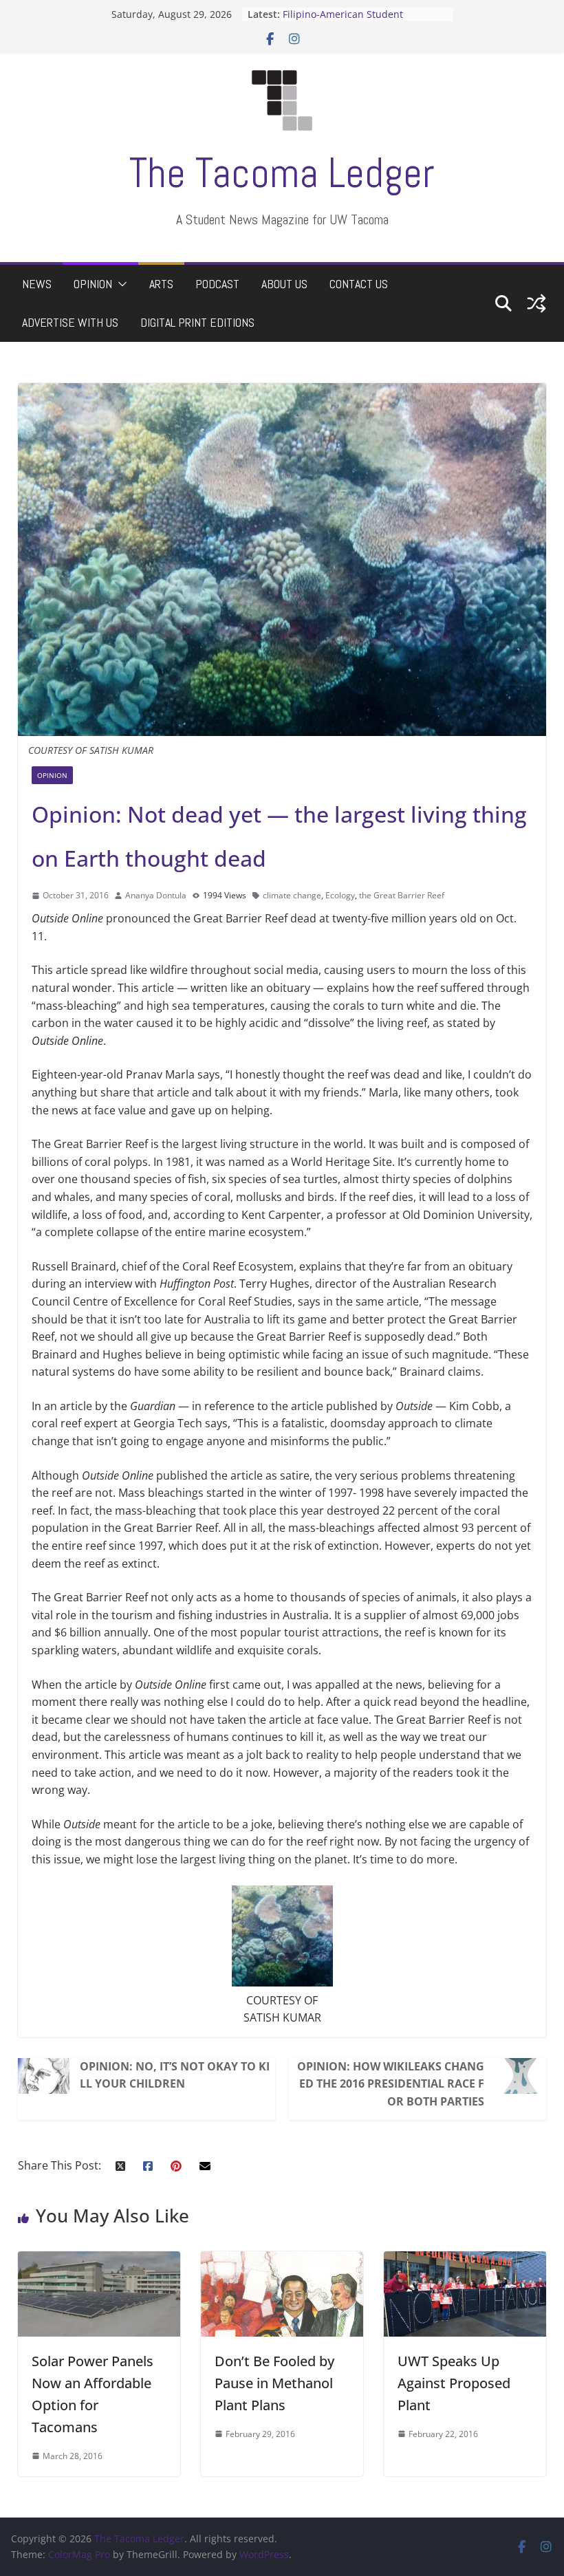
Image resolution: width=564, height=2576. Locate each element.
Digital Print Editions (197, 322)
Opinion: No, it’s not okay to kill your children (175, 2075)
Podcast (217, 284)
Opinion (93, 284)
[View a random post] (536, 303)
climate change (292, 895)
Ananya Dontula (156, 895)
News (37, 284)
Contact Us (359, 284)
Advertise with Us (70, 322)
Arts (161, 284)
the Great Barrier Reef (402, 895)
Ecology (340, 895)
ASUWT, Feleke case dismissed (353, 13)
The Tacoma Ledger (282, 173)
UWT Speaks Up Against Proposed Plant (454, 2383)
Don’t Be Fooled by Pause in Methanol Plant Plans (274, 2383)
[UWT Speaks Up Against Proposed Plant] (465, 2260)
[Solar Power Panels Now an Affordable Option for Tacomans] (99, 2260)
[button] (120, 284)
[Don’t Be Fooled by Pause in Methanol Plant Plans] (282, 2260)
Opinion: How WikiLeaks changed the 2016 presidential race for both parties (391, 2084)
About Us (284, 284)
